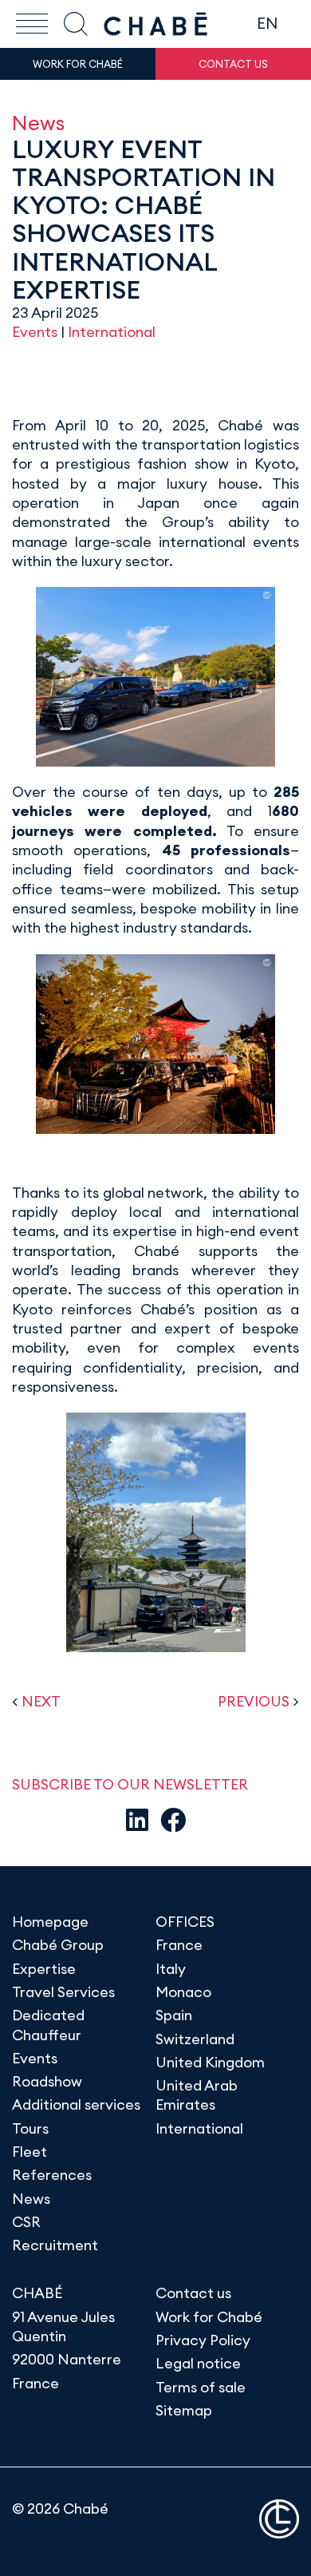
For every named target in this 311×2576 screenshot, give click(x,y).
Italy (171, 1969)
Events (35, 332)
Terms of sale (201, 2387)
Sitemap (184, 2410)
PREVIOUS (254, 1701)
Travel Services (63, 1992)
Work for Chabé (209, 2317)
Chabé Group (58, 1945)
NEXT (41, 1701)
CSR (26, 2222)
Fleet (30, 2152)
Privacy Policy (203, 2340)
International (112, 332)
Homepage (50, 1922)
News (38, 123)
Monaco (183, 1992)
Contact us (193, 2293)
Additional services (76, 2104)
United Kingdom (210, 2062)
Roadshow (47, 2081)
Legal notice (198, 2363)
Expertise (44, 1969)
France (179, 1945)
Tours (30, 2128)
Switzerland (195, 2039)
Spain (174, 2015)
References (52, 2175)
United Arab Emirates (197, 2095)
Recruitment (55, 2245)
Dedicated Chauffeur (48, 2025)
